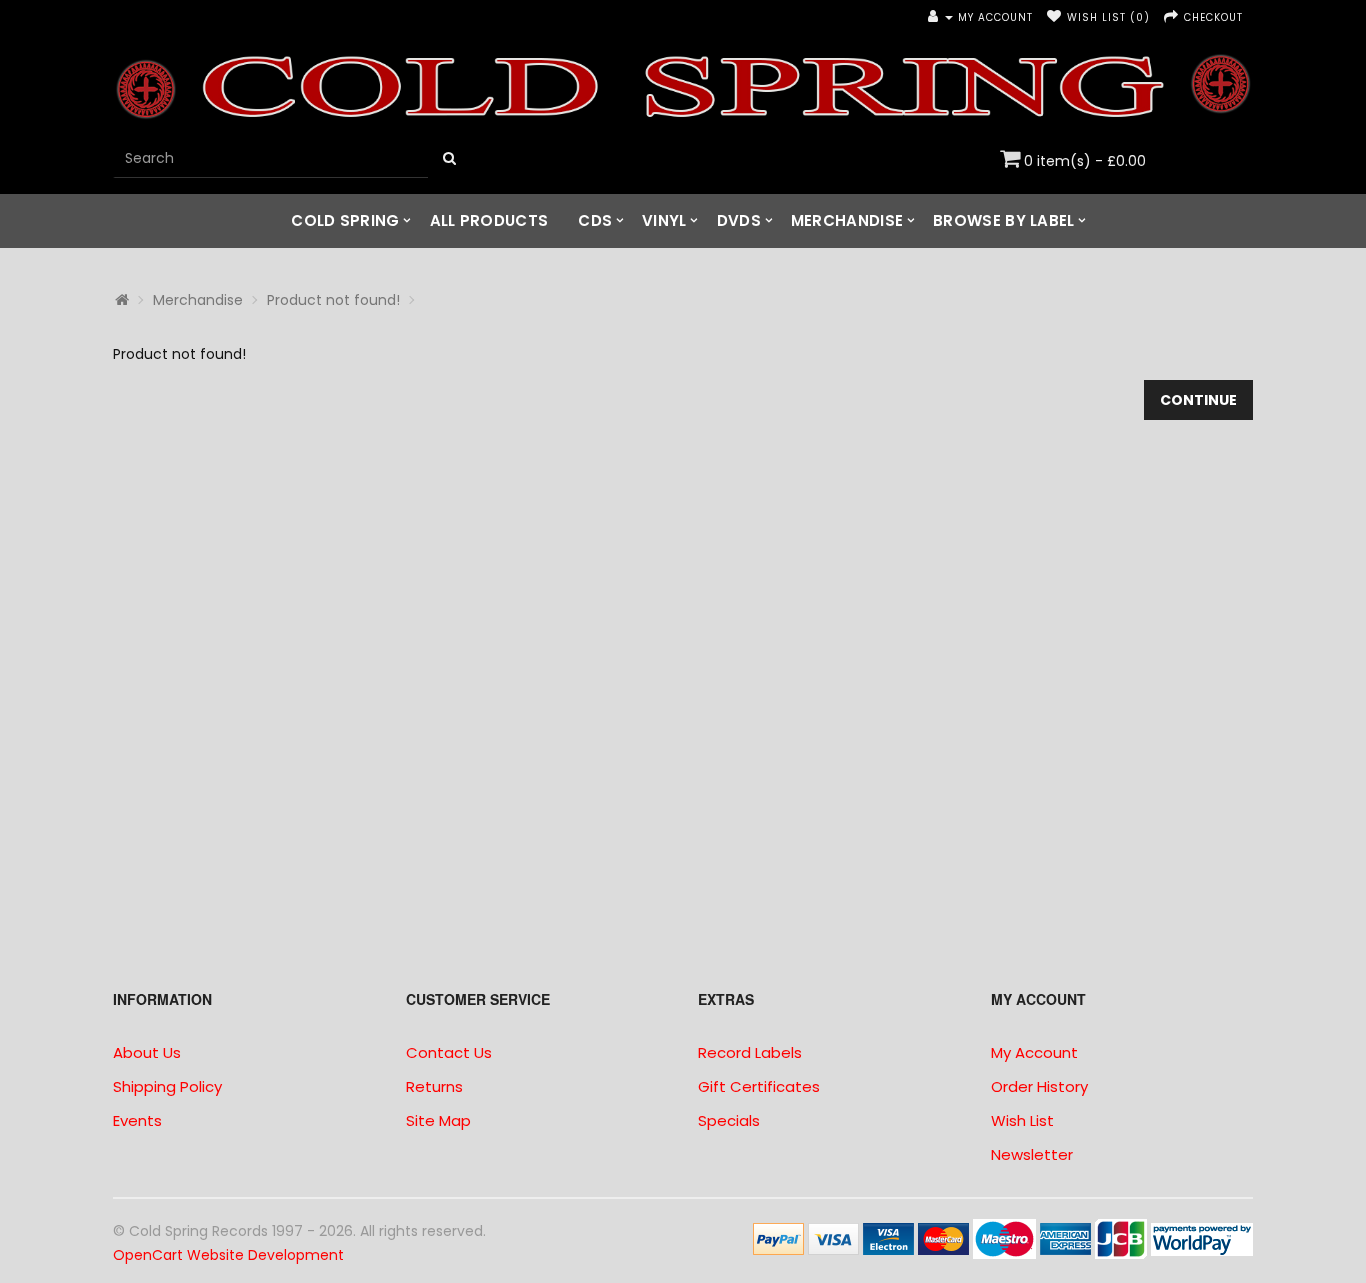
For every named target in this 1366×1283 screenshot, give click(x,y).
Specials (729, 1120)
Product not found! (333, 300)
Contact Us (449, 1052)
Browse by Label (1004, 220)
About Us (147, 1052)
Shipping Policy (167, 1086)
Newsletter (1032, 1154)
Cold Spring (345, 220)
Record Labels (750, 1052)
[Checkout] (1171, 17)
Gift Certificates (759, 1086)
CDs (595, 220)
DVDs (739, 220)
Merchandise (847, 220)
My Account (1034, 1052)
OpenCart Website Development (228, 1255)
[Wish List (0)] (1054, 17)
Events (137, 1120)
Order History (1039, 1086)
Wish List (1022, 1120)
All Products (489, 220)
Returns (434, 1086)
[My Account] (940, 17)
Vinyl (664, 220)
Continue (1198, 400)
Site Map (438, 1120)
